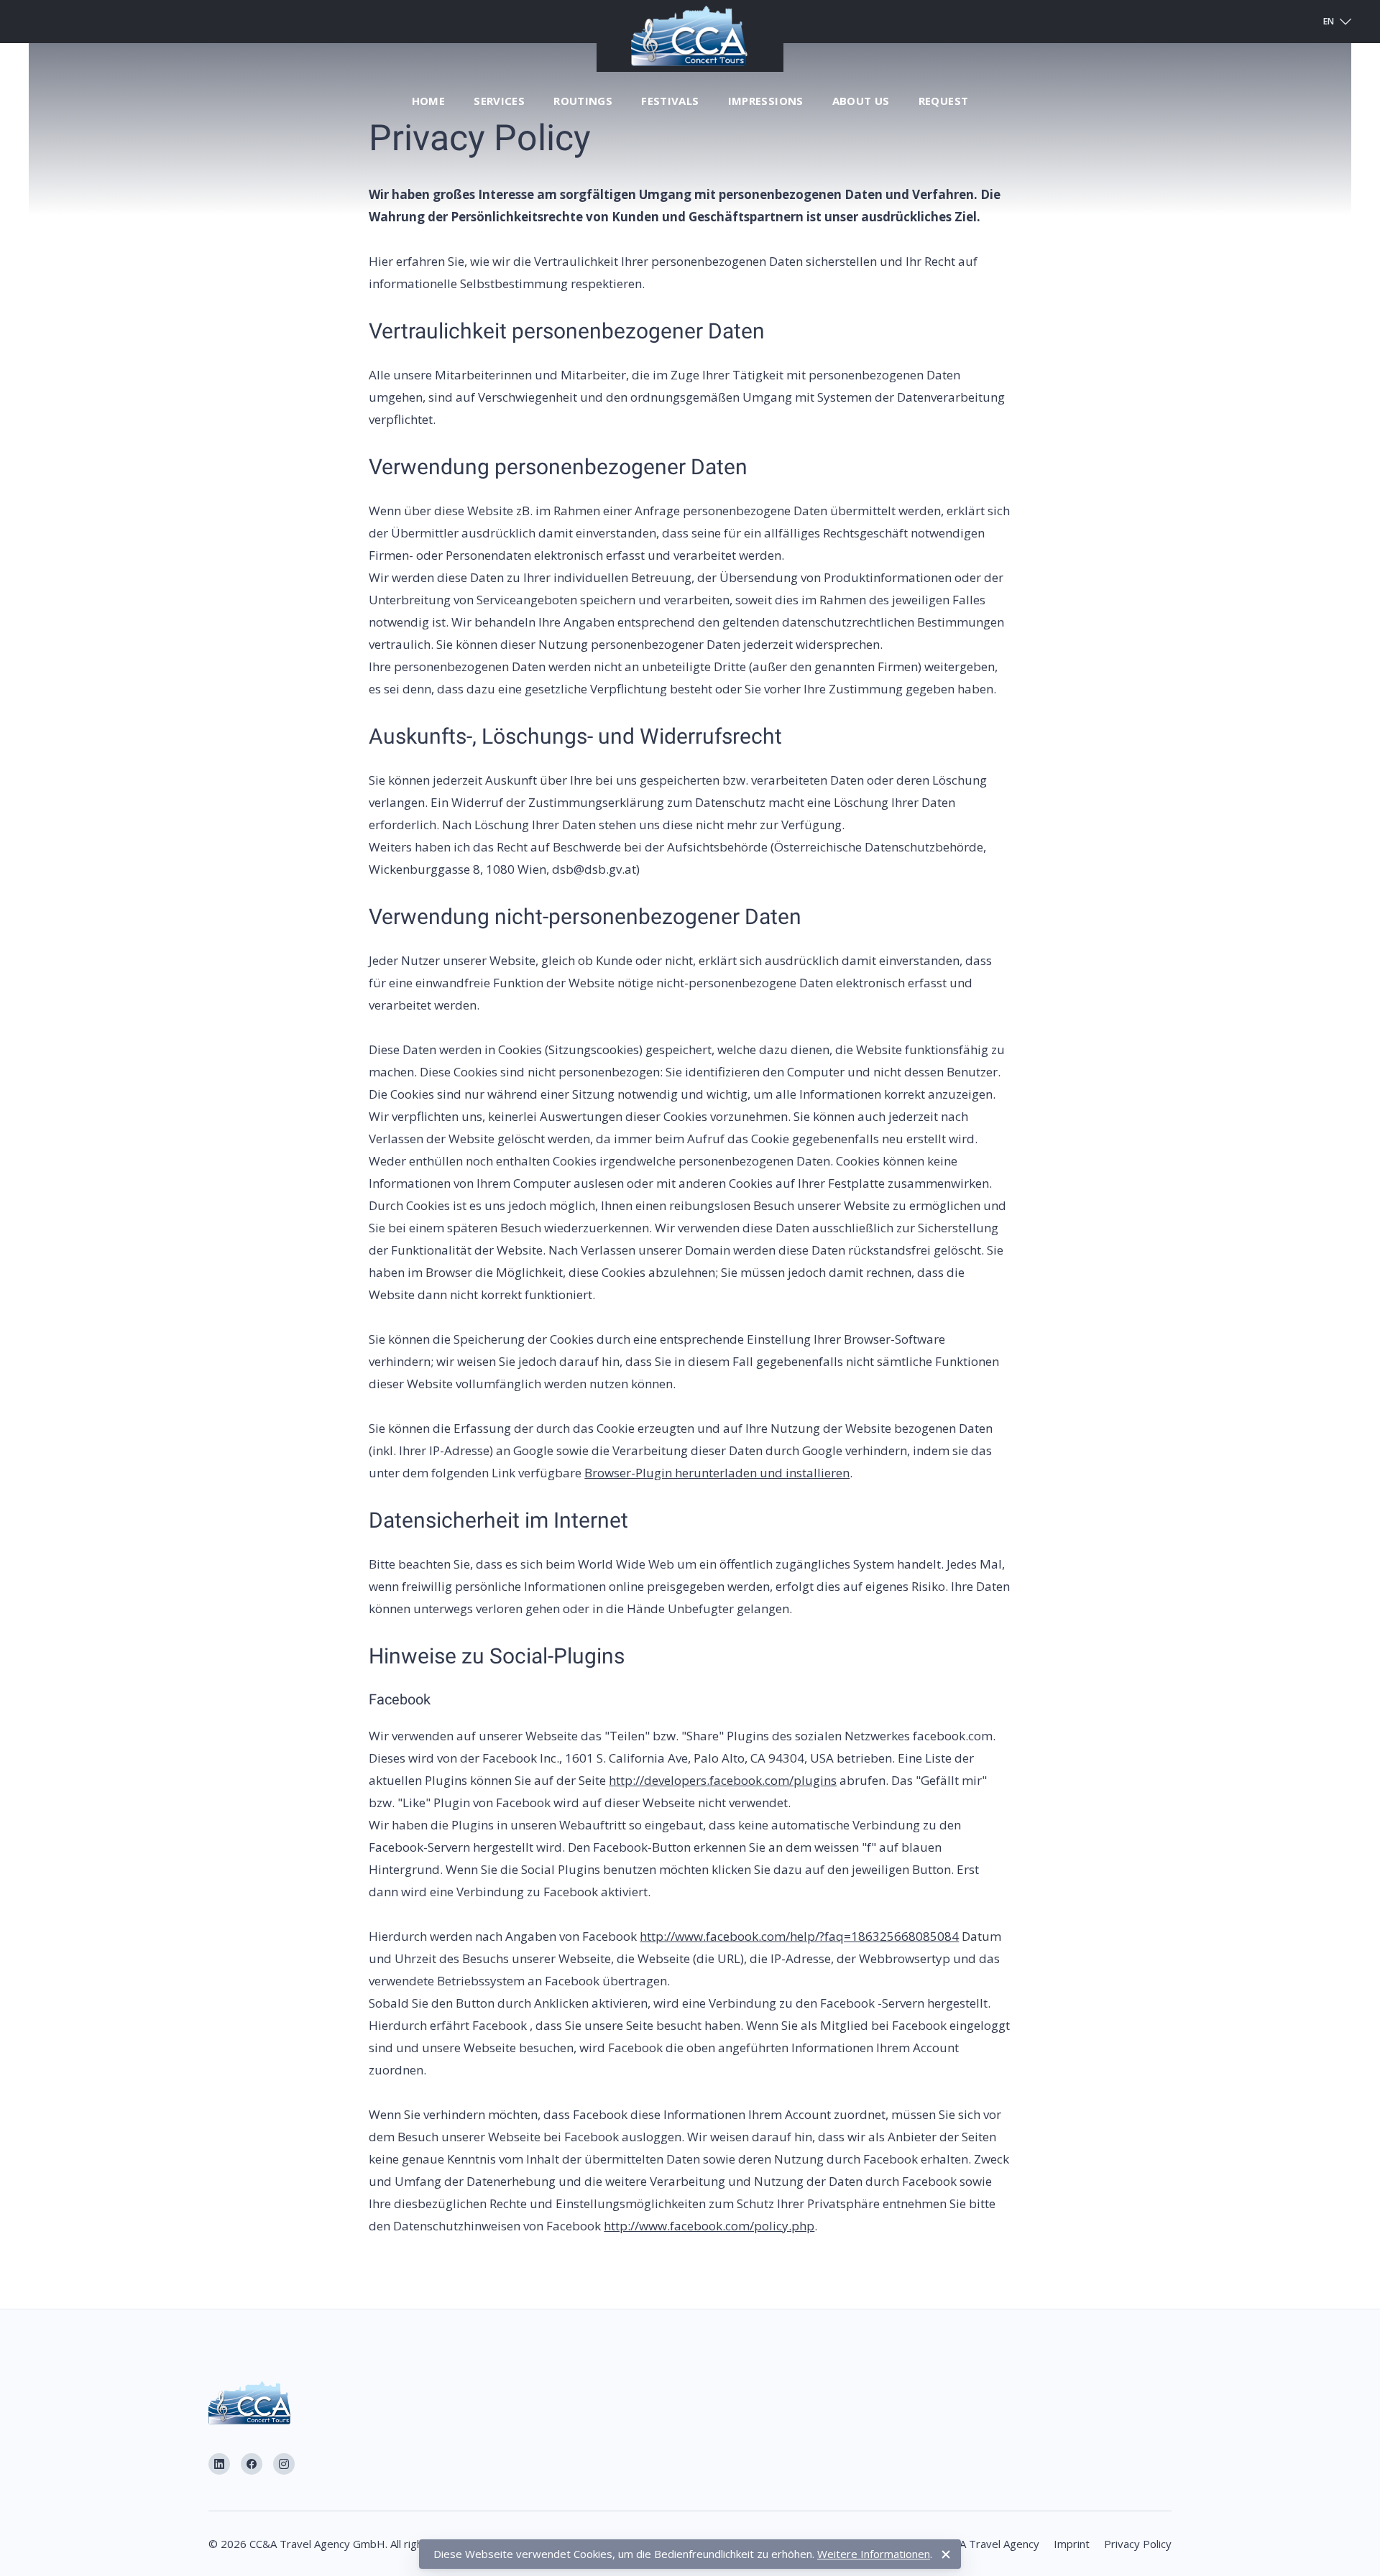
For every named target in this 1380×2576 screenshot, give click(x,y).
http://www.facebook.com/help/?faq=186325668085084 (799, 1936)
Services (499, 101)
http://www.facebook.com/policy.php (709, 2226)
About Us (861, 101)
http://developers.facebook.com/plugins (723, 1780)
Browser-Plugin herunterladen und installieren (717, 1473)
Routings (583, 101)
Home (429, 101)
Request (944, 101)
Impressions (766, 101)
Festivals (670, 101)
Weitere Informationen (874, 2554)
